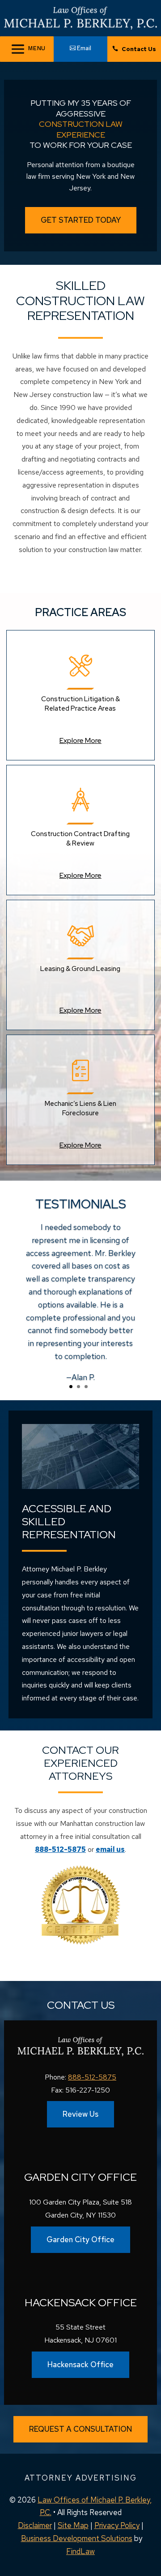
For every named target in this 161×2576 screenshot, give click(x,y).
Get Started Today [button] (81, 220)
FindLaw (80, 2551)
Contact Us (139, 49)
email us (110, 1849)
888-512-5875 (60, 1849)
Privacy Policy (117, 2525)
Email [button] (84, 48)
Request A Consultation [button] (80, 2429)
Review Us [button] (80, 2114)
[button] (152, 2549)
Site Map (73, 2525)
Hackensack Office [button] (80, 2365)
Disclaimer (35, 2525)
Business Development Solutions (77, 2538)
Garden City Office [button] (80, 2239)
